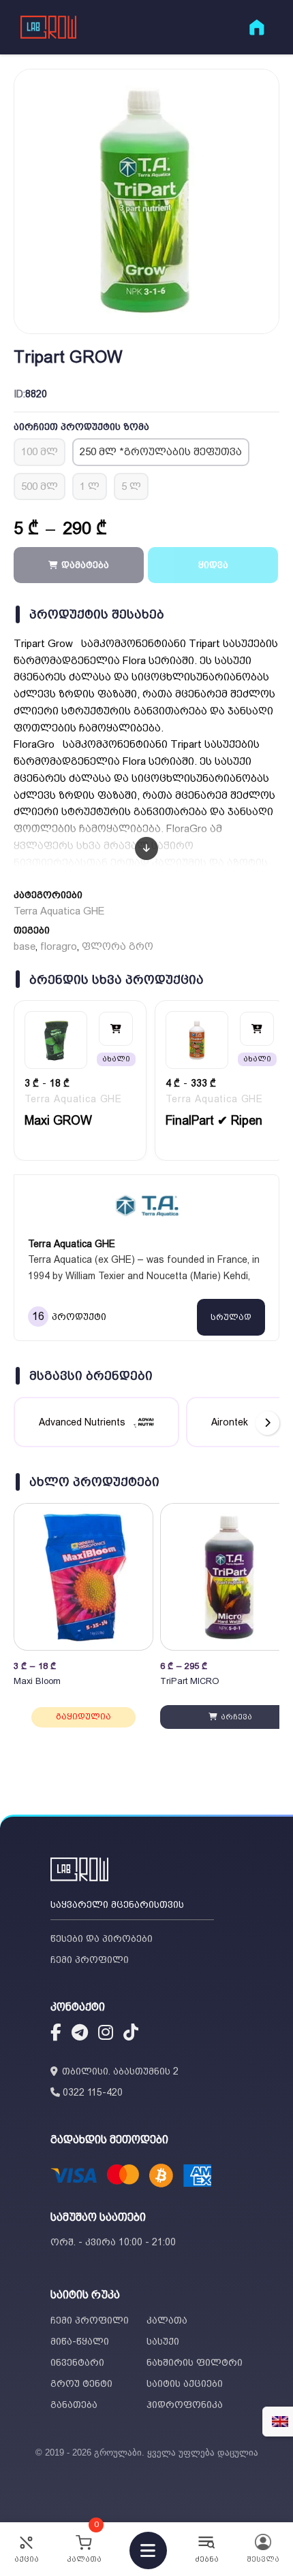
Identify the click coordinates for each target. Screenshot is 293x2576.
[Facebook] (56, 2034)
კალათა (167, 2320)
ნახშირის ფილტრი (195, 2362)
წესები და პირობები (102, 1938)
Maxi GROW (58, 1120)
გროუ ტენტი (81, 2383)
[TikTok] (131, 2034)
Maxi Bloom (37, 1681)
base (25, 946)
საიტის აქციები (185, 2383)
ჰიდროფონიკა (185, 2405)
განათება (74, 2405)
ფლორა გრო (118, 946)
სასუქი (163, 2341)
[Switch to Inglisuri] (280, 2422)
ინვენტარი (77, 2362)
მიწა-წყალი (80, 2341)
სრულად (231, 1317)
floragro (59, 946)
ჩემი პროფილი (90, 1960)
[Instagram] (106, 2034)
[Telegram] (80, 2034)
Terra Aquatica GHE (59, 911)
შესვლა (263, 2559)
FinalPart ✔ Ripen (214, 1120)
